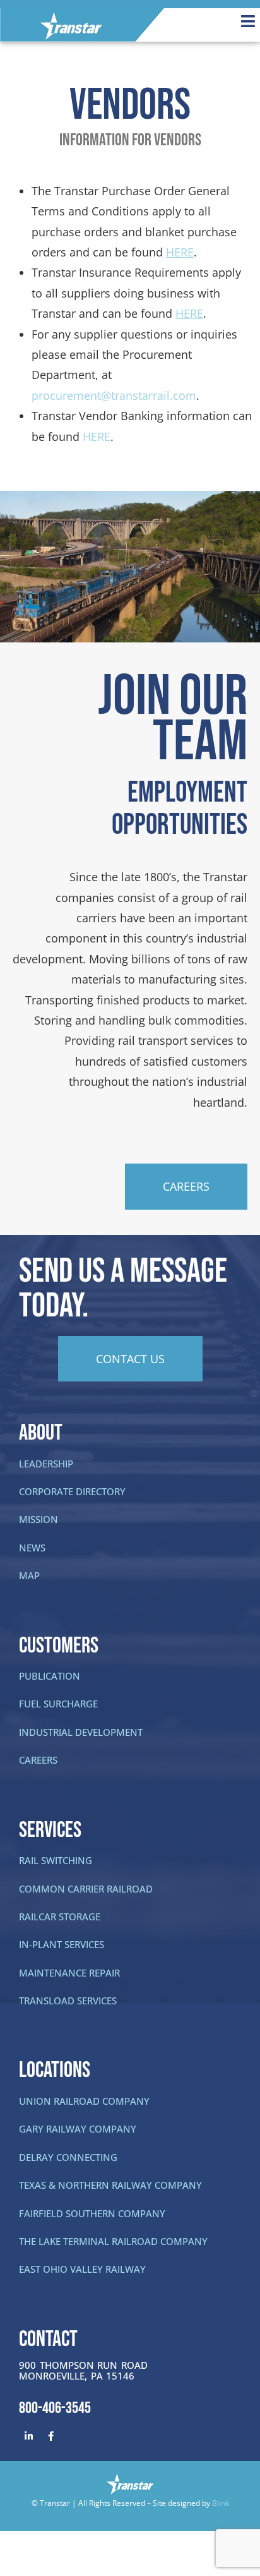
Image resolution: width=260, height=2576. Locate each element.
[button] (221, 21)
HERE (97, 436)
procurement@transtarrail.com (114, 395)
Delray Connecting (68, 2157)
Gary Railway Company (78, 2129)
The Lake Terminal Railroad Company (113, 2241)
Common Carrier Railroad (86, 1889)
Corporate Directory (72, 1491)
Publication (50, 1676)
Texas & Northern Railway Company (110, 2185)
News (32, 1548)
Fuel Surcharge (58, 1704)
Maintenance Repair (69, 1973)
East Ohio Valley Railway (82, 2269)
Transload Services (68, 2001)
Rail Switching (56, 1860)
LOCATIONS (55, 2070)
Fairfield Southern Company (92, 2213)
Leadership (46, 1464)
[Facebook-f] (50, 2436)
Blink (221, 2503)
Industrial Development (81, 1732)
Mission (38, 1519)
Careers (38, 1760)
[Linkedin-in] (28, 2436)
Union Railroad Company (84, 2101)
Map (29, 1575)
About (41, 1433)
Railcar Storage (60, 1917)
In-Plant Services (62, 1944)
